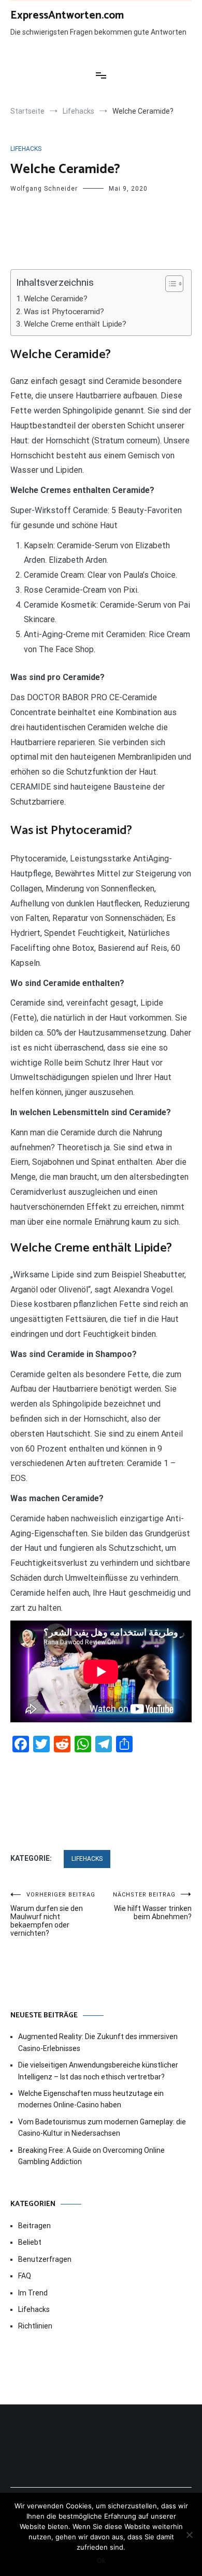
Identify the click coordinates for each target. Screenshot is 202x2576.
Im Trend (33, 2293)
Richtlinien (35, 2326)
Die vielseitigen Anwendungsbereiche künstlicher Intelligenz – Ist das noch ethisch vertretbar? (98, 2071)
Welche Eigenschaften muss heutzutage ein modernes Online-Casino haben (91, 2099)
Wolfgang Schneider (44, 189)
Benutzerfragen (45, 2259)
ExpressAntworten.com (67, 16)
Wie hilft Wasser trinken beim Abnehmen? (152, 1906)
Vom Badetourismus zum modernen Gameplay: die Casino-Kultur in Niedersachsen (102, 2127)
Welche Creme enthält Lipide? (75, 324)
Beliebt (30, 2242)
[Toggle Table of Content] (169, 284)
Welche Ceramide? (56, 299)
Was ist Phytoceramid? (64, 312)
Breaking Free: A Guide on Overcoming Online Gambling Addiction (91, 2156)
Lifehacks (26, 149)
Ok (101, 2560)
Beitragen (34, 2226)
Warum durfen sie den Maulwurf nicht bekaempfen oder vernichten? (53, 1914)
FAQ (25, 2276)
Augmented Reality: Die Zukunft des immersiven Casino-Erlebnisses (98, 2042)
